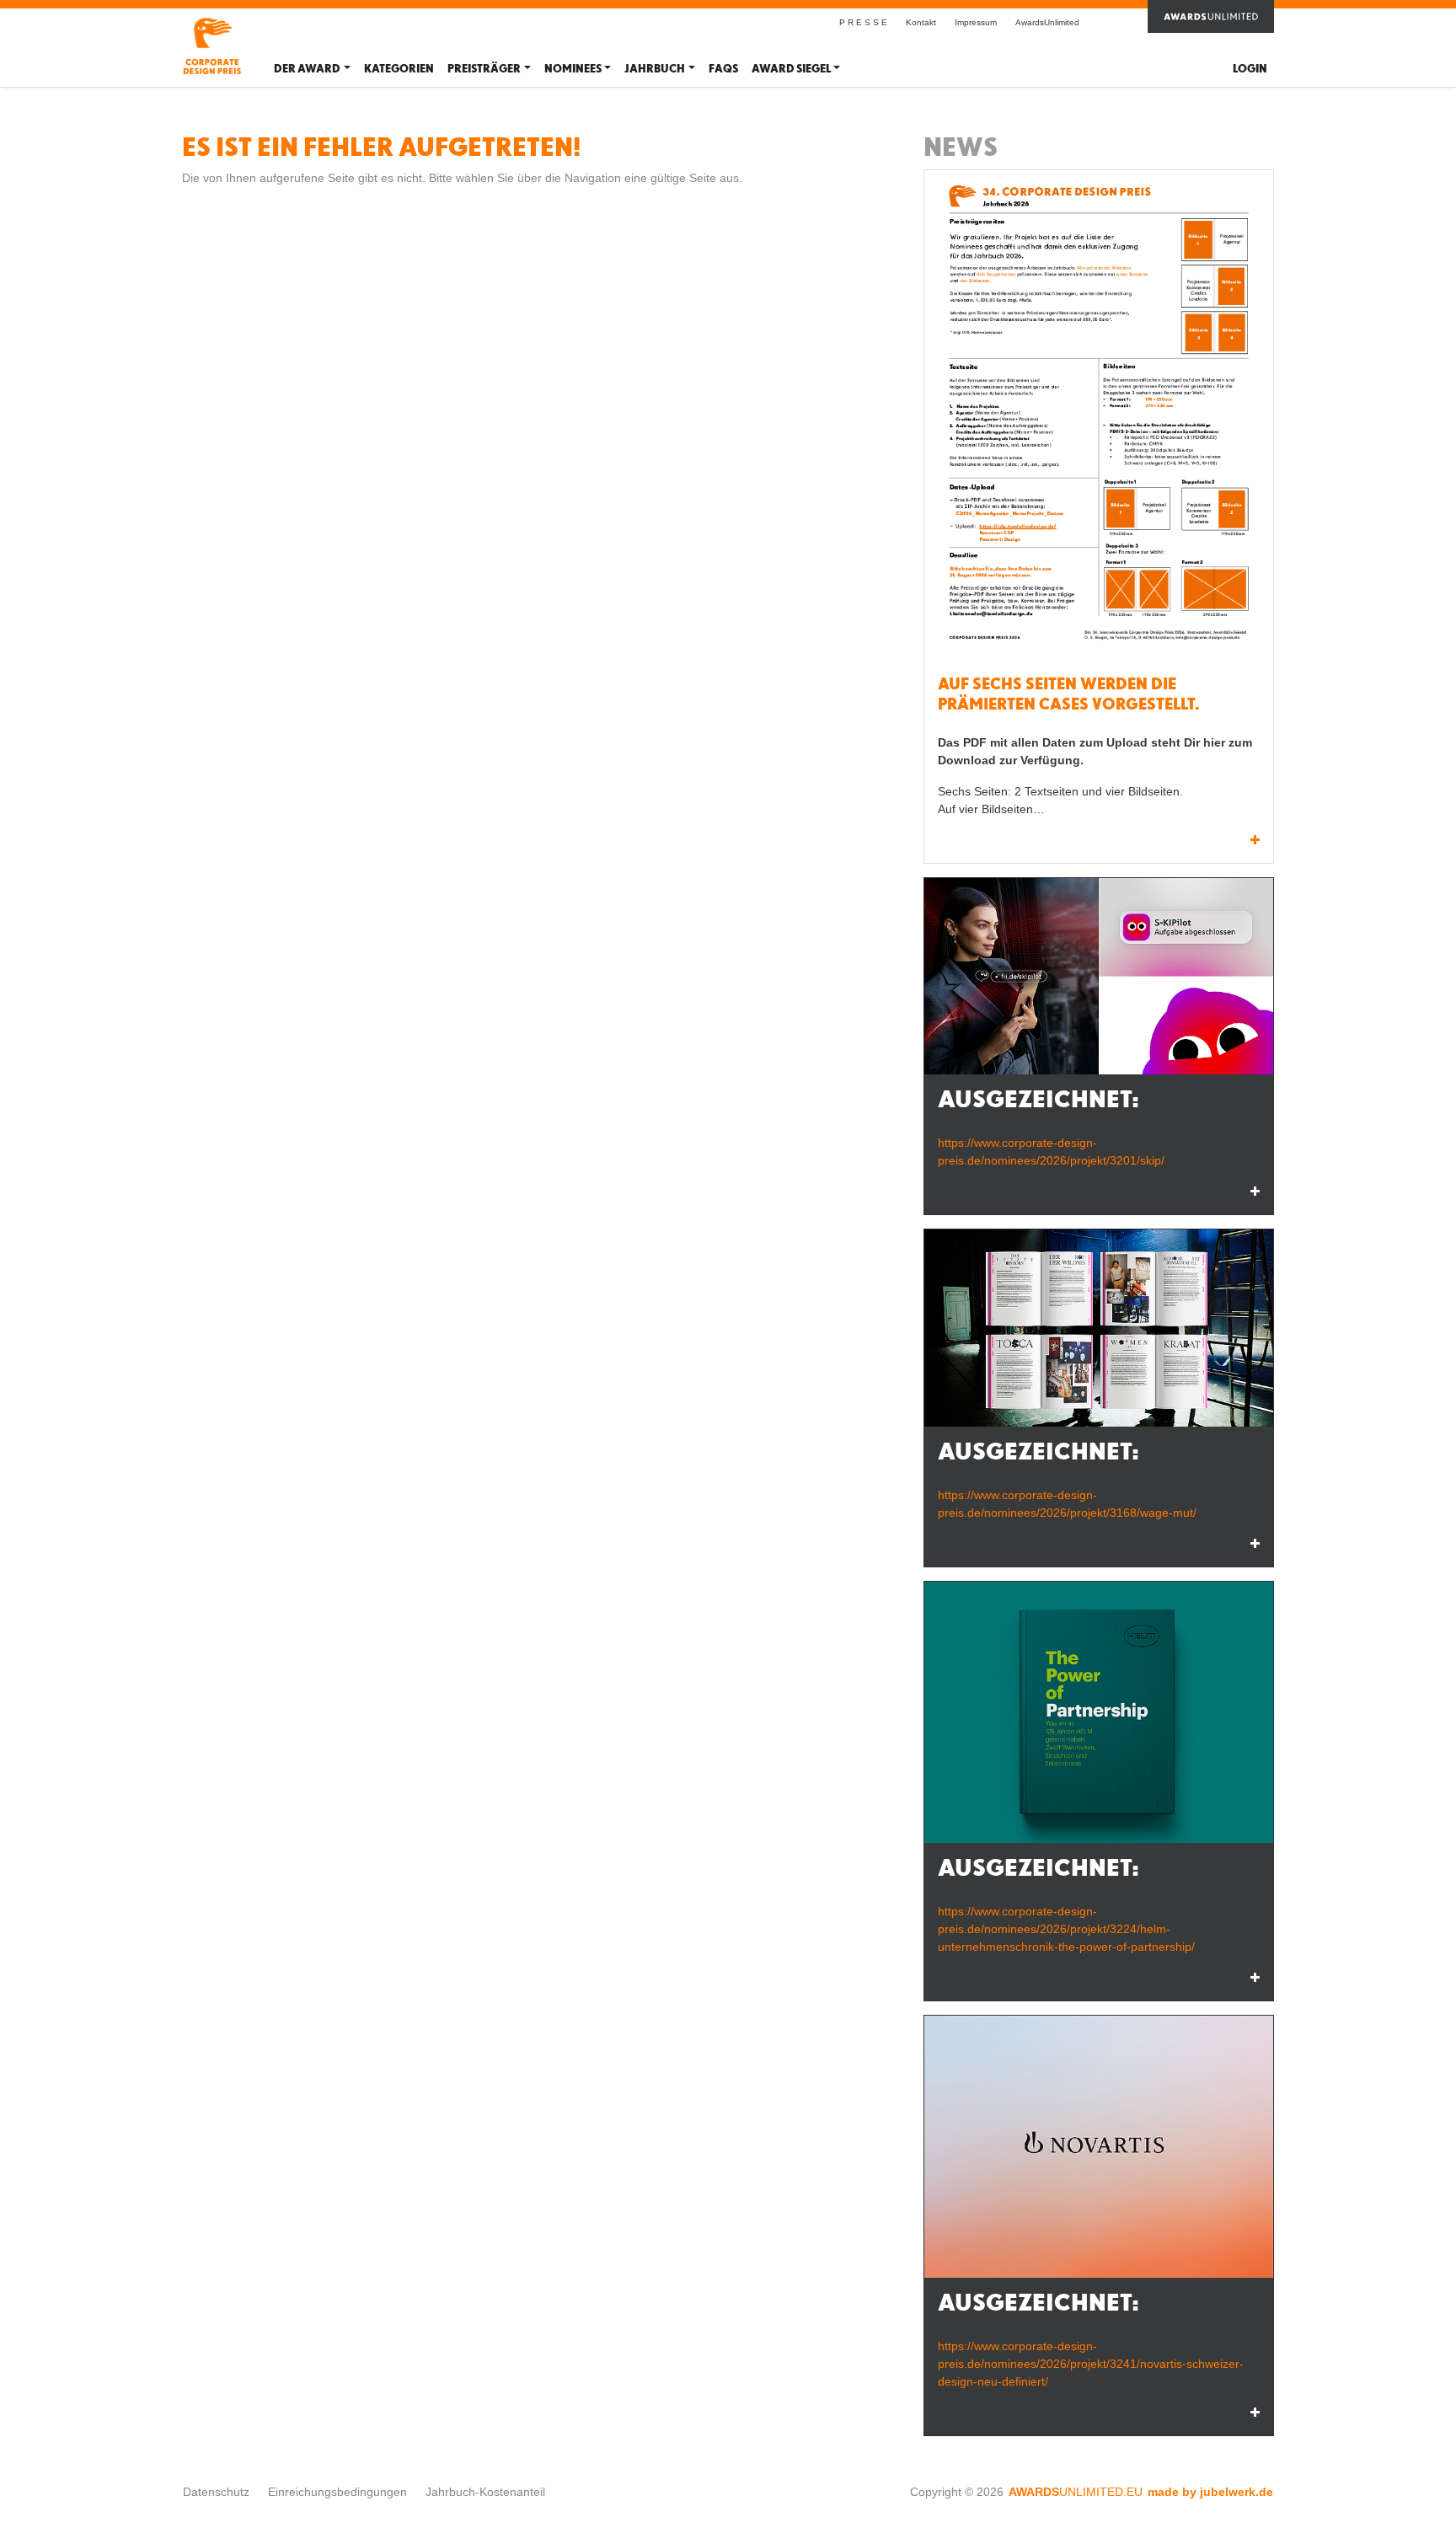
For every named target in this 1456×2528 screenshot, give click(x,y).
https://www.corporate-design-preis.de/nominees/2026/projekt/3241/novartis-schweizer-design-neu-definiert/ (1091, 2364)
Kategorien (399, 69)
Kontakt (921, 22)
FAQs (723, 69)
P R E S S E (863, 22)
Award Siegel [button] (791, 69)
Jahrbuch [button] (655, 69)
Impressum (976, 22)
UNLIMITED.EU (1076, 2492)
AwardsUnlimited (1047, 22)
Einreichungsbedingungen (337, 2492)
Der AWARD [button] (307, 69)
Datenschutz (216, 2492)
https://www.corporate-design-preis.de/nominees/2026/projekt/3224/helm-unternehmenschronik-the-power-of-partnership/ (1066, 1929)
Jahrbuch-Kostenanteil (485, 2492)
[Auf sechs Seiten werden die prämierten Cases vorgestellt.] (1099, 417)
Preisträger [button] (484, 69)
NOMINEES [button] (573, 69)
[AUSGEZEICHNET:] (1099, 976)
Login (1250, 69)
